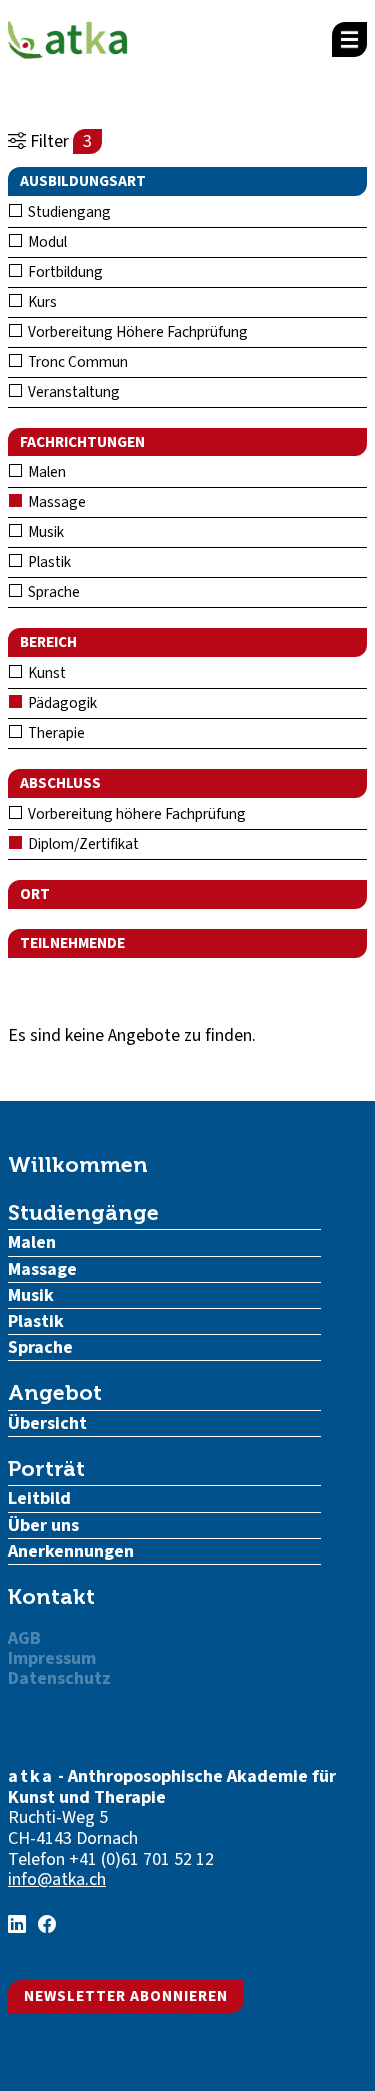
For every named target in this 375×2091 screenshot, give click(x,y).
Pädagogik (61, 703)
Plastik (48, 562)
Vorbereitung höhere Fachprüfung (135, 814)
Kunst (45, 673)
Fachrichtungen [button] (82, 442)
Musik (44, 532)
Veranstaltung (72, 392)
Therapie (55, 733)
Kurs (41, 302)
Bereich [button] (48, 642)
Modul (46, 242)
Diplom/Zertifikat (82, 844)
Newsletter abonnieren (126, 1996)
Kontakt (51, 1596)
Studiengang (68, 212)
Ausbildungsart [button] (83, 181)
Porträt (46, 1468)
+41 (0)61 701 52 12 (141, 1859)
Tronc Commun (76, 362)
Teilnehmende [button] (72, 943)
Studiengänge (83, 1212)
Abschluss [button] (60, 783)
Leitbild (39, 1498)
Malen (45, 472)
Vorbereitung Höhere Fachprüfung (136, 332)
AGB (24, 1638)
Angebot (55, 1392)
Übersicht (47, 1423)
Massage (55, 502)
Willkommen (78, 1164)
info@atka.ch (57, 1879)
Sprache (52, 592)
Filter (59, 141)
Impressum (52, 1658)
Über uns (43, 1525)
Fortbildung (64, 272)
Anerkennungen (71, 1551)
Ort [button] (35, 894)
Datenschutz (59, 1678)
